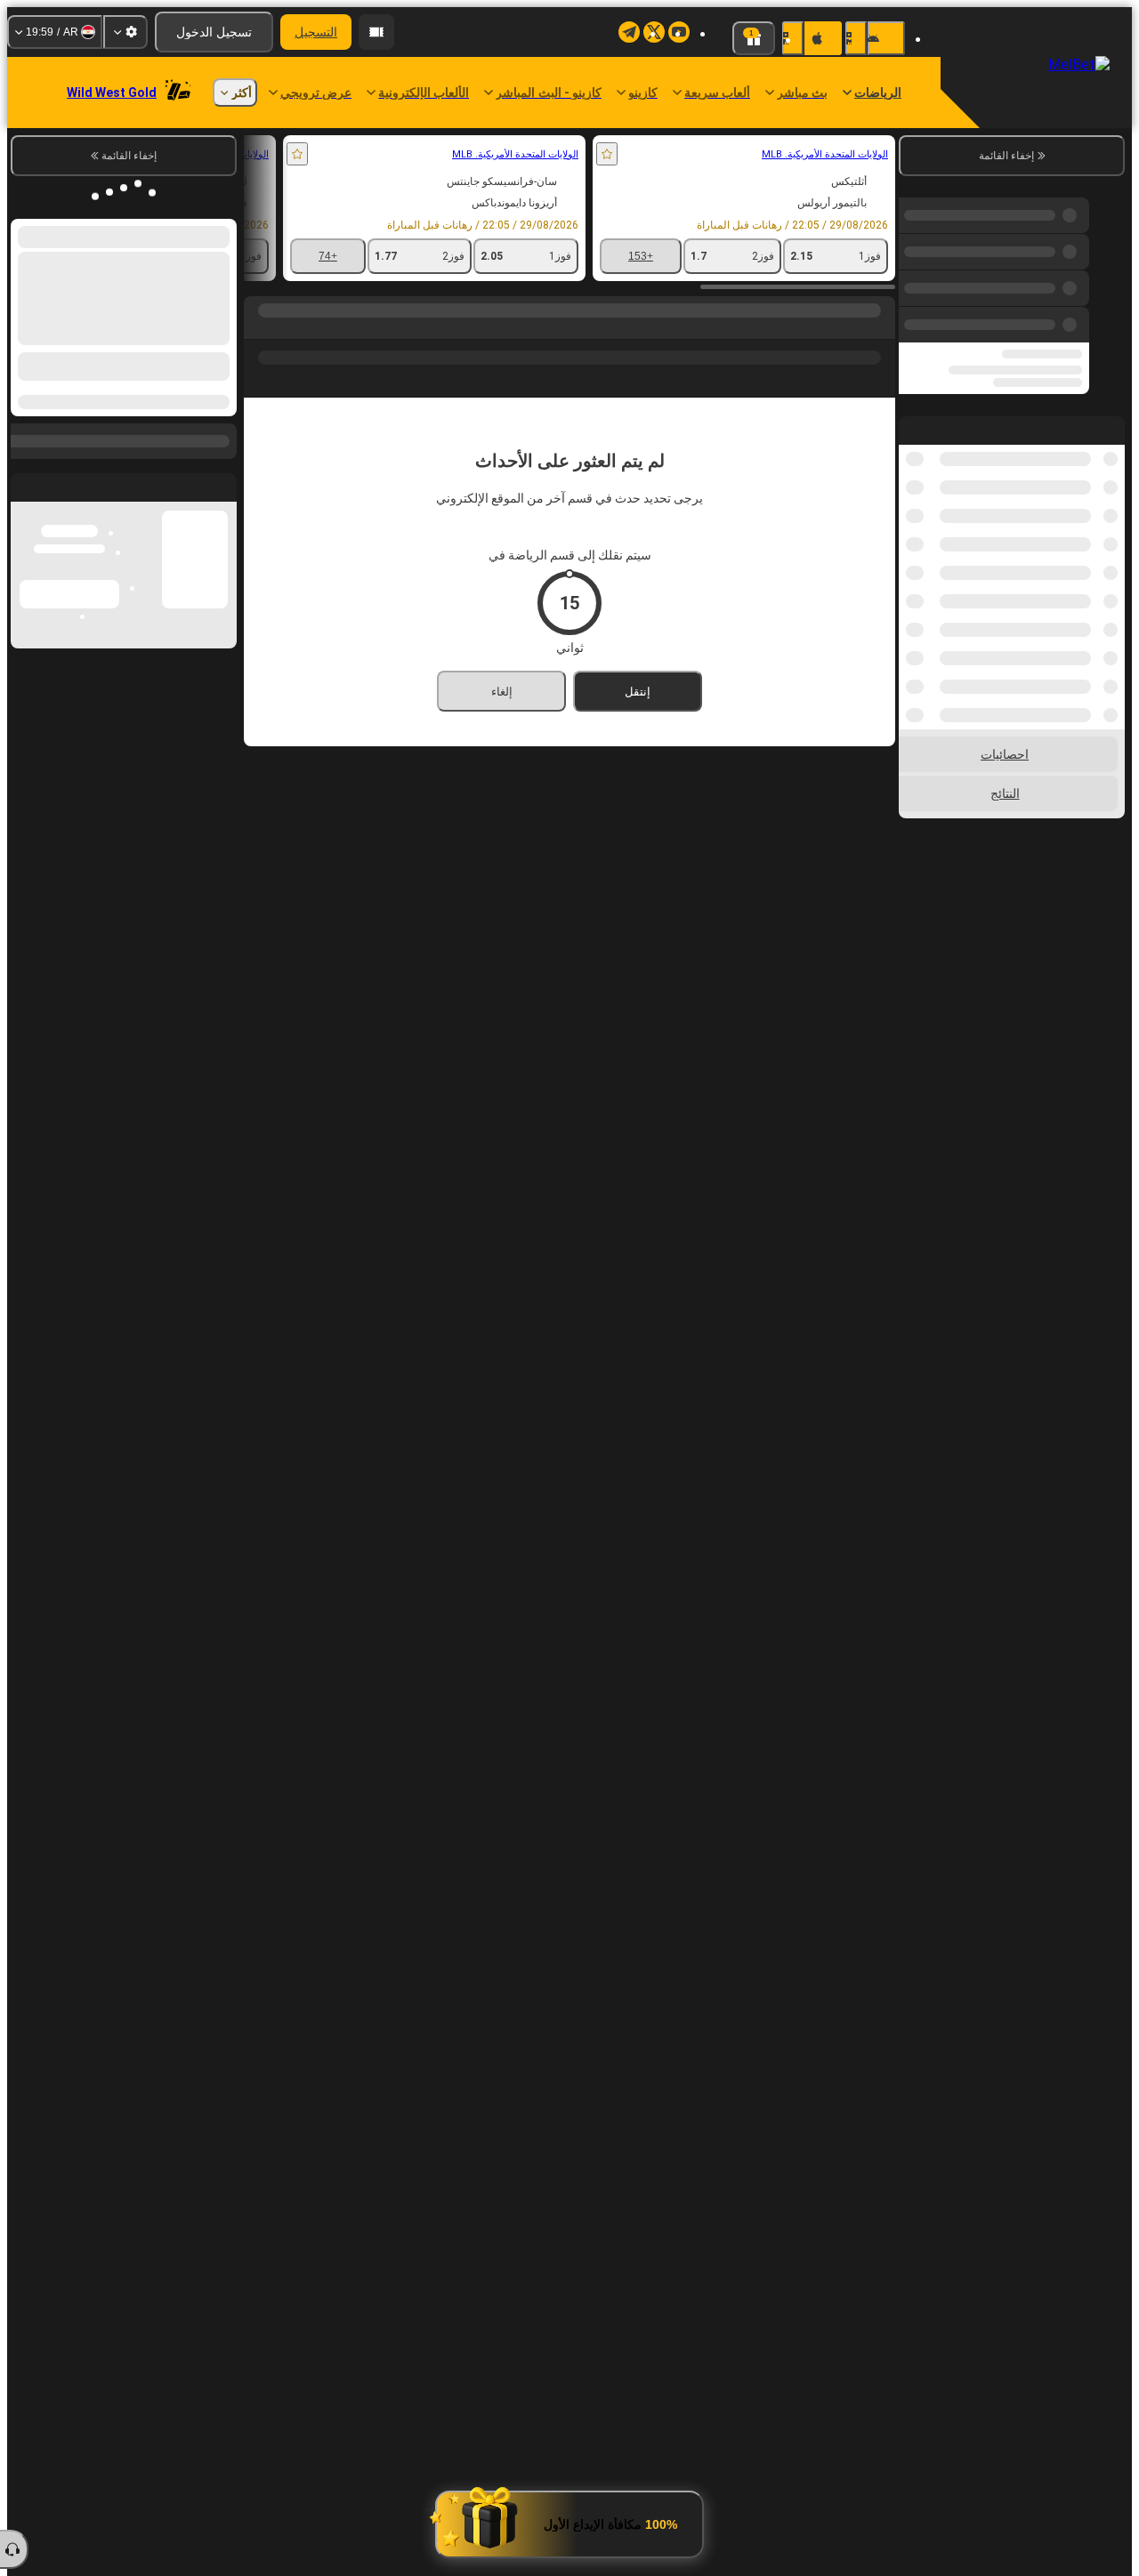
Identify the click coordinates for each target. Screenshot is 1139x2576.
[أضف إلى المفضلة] (801, 154)
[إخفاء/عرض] (25, 431)
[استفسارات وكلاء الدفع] (376, 32)
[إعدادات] (125, 32)
